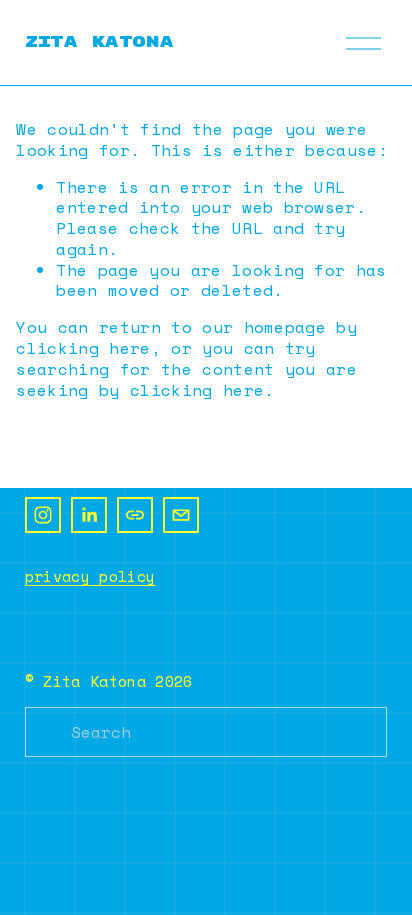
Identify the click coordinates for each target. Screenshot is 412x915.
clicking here (83, 348)
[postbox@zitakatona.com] (181, 515)
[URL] (135, 515)
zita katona (99, 42)
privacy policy (90, 576)
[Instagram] (43, 515)
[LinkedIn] (89, 515)
